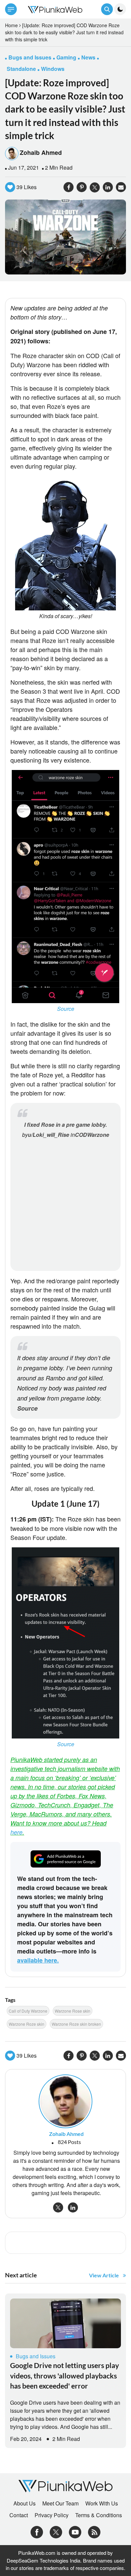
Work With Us (102, 2503)
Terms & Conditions (99, 2515)
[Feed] (94, 2531)
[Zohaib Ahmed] (65, 2100)
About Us (25, 2503)
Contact (19, 2515)
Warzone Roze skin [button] (27, 2024)
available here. (38, 1960)
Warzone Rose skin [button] (73, 2011)
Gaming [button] (66, 57)
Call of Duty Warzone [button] (28, 2011)
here (16, 1832)
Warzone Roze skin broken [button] (76, 2024)
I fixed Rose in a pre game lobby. (65, 1125)
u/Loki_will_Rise (49, 1135)
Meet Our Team (60, 2503)
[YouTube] (75, 2531)
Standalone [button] (21, 69)
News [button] (88, 57)
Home (11, 25)
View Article (104, 2275)
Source (66, 1009)
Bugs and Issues (36, 2356)
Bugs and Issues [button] (30, 57)
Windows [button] (53, 69)
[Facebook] (37, 2531)
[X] (56, 2531)
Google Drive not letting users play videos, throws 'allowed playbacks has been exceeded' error (64, 2375)
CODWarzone (92, 1135)
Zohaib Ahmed (41, 153)
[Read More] (65, 2323)
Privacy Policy (52, 2515)
